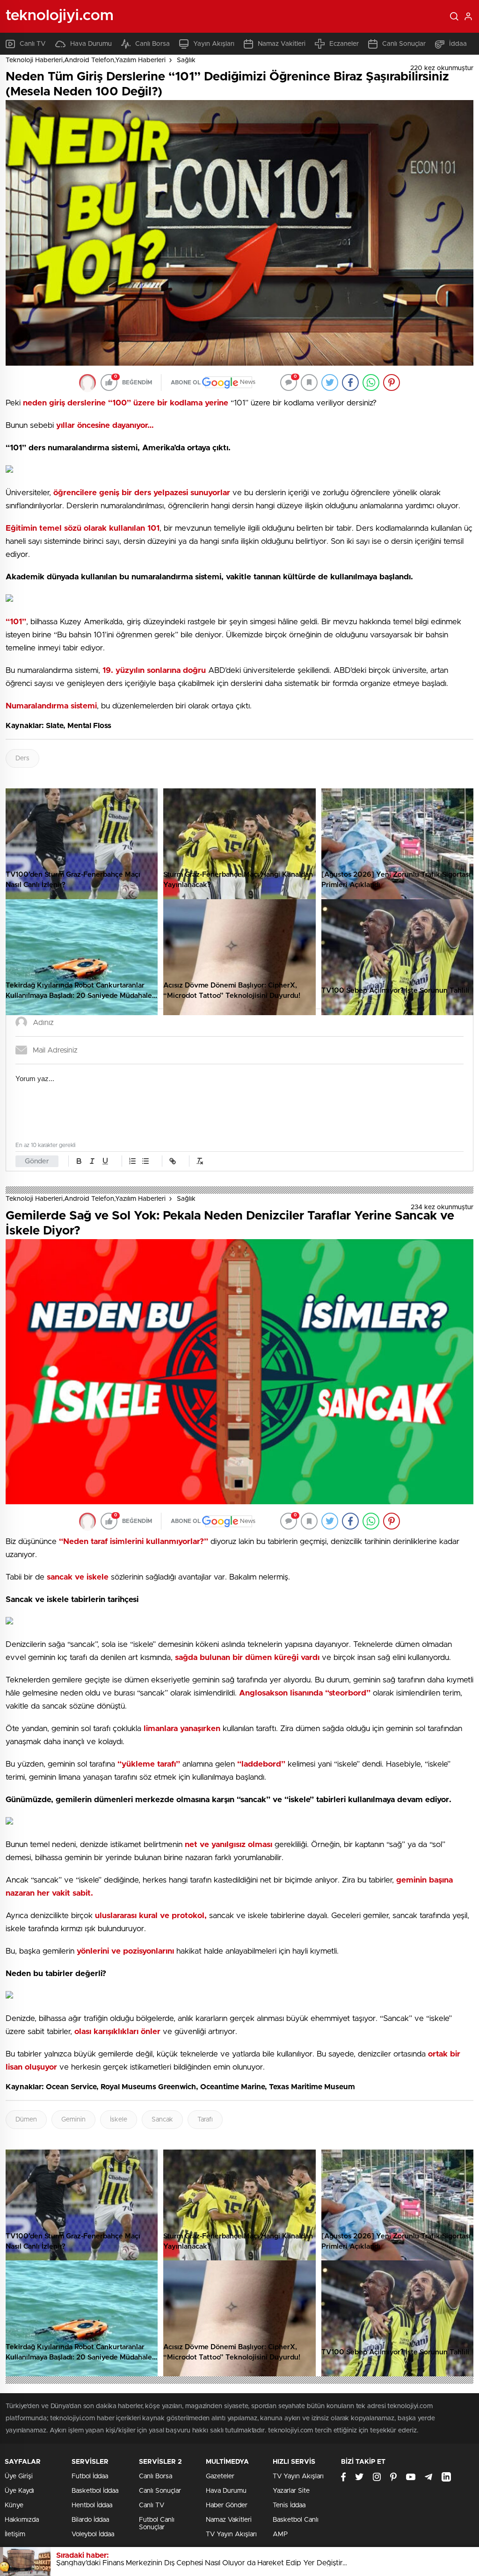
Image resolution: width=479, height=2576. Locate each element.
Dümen (26, 2120)
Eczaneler (344, 44)
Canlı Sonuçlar (404, 44)
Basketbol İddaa (95, 2491)
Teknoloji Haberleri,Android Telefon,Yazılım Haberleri (86, 60)
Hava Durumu (91, 44)
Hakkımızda (22, 2520)
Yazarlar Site (291, 2491)
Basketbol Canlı (296, 2520)
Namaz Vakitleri (282, 44)
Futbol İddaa (90, 2476)
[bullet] (145, 1161)
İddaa (458, 44)
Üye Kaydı (19, 2491)
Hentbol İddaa (92, 2505)
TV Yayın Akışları (231, 2534)
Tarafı (205, 2120)
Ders (22, 758)
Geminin (73, 2120)
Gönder (37, 1161)
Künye (14, 2505)
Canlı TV (33, 44)
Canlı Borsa (152, 44)
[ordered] (132, 1161)
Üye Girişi (19, 2476)
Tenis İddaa (289, 2505)
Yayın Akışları (214, 44)
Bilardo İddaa (90, 2520)
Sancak (162, 2120)
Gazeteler (220, 2476)
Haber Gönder (227, 2505)
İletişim (15, 2534)
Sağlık (186, 60)
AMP (280, 2534)
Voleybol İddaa (93, 2534)
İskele (119, 2120)
